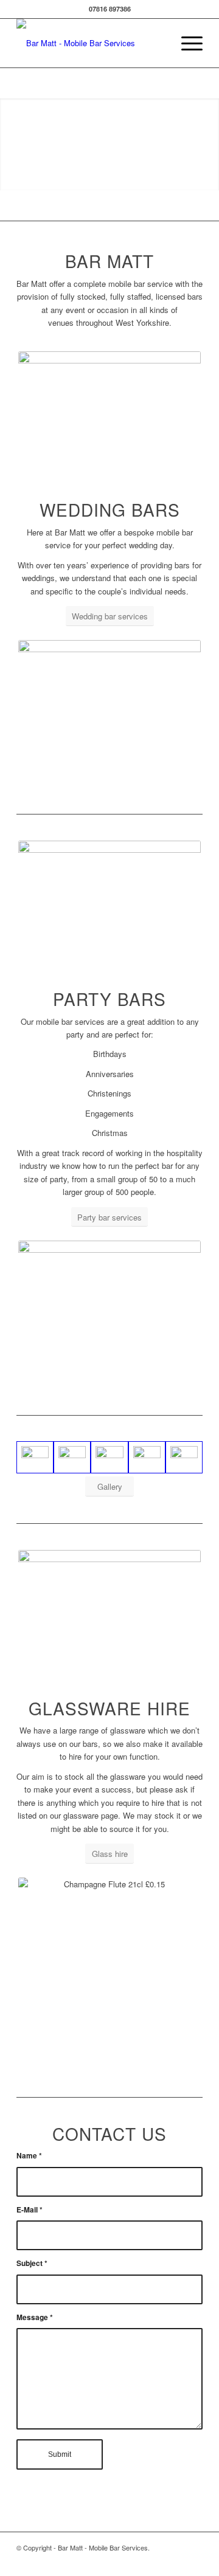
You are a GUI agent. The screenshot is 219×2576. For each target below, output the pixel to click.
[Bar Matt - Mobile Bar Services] (91, 43)
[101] (72, 1457)
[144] (147, 1457)
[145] (184, 1457)
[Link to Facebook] (175, 2561)
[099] (35, 1457)
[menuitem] (186, 43)
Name (29, 2156)
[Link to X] (193, 2561)
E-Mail (30, 2210)
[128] (109, 1457)
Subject (32, 2263)
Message (35, 2317)
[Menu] (186, 43)
